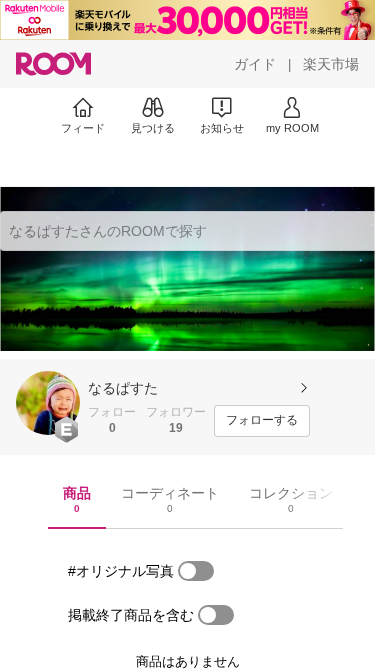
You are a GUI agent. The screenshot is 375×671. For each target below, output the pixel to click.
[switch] (196, 571)
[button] (48, 403)
